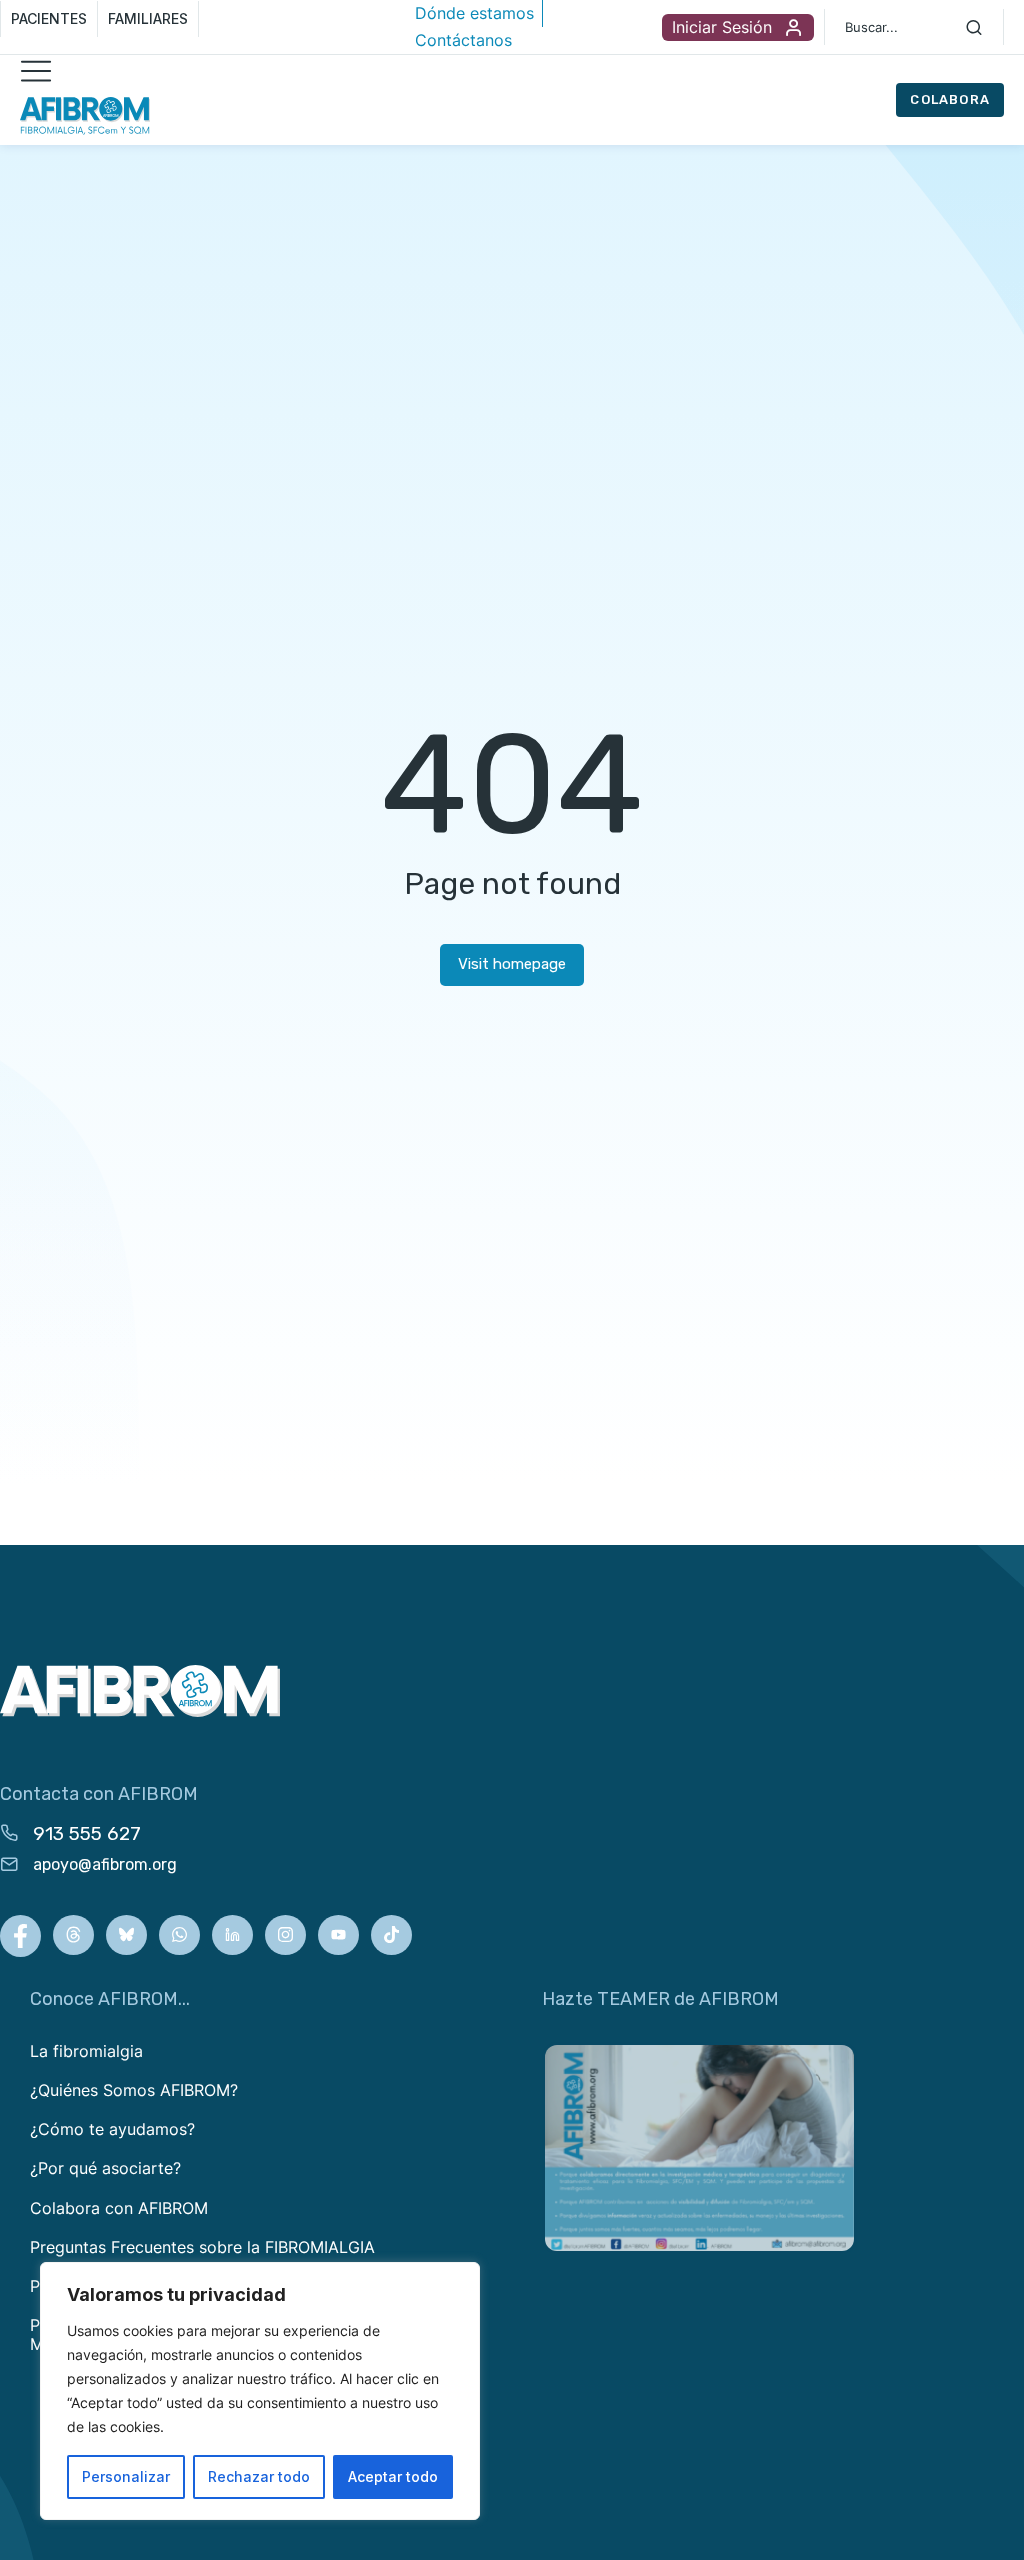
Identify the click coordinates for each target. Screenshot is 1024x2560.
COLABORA (950, 99)
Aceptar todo (393, 2476)
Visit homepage (512, 964)
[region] (260, 2391)
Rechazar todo (259, 2476)
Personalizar (126, 2476)
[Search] (974, 27)
